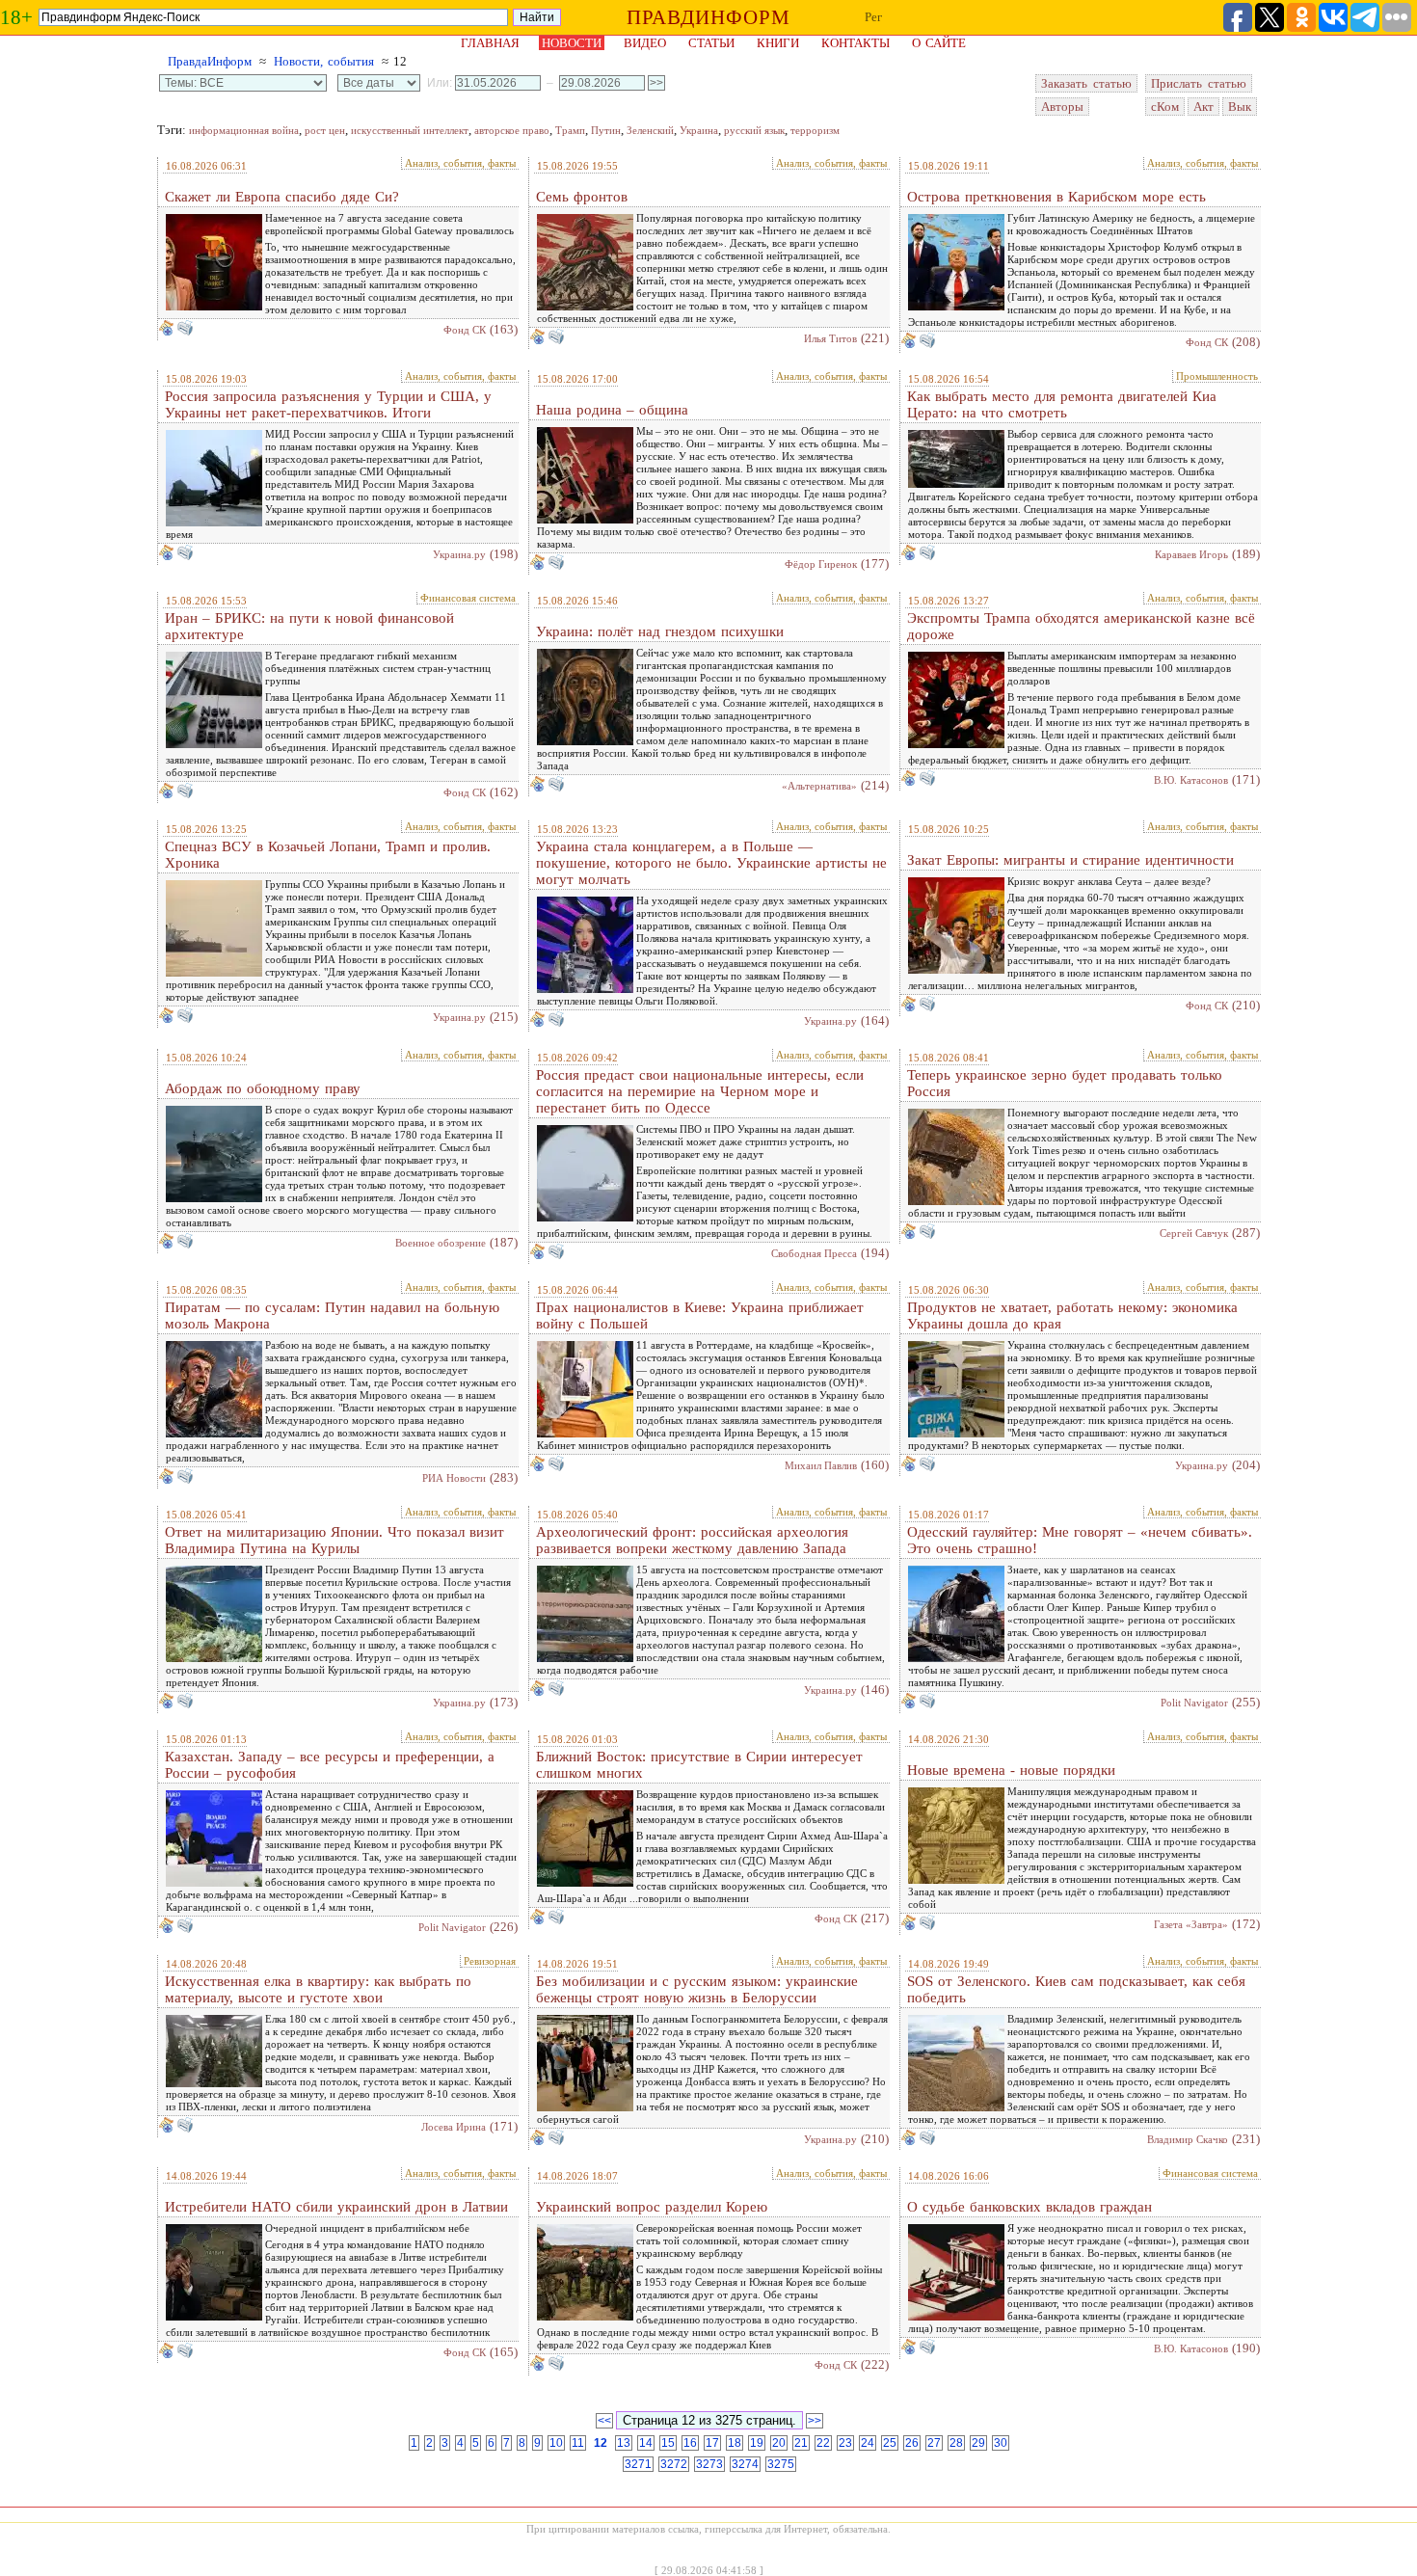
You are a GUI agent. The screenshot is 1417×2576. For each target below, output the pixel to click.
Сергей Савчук (1194, 1233)
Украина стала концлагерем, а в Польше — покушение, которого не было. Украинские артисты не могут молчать (711, 863)
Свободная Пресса (814, 1253)
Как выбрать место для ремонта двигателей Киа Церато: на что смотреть (1062, 404)
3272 (674, 2464)
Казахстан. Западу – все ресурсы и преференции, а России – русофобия (330, 1765)
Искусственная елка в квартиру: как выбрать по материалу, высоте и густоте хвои (318, 1989)
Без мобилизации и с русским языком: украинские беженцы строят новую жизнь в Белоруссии (697, 1989)
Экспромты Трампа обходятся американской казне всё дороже (1081, 626)
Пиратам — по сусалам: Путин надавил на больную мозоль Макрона (332, 1315)
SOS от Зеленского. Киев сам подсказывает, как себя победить (1076, 1989)
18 (735, 2443)
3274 (745, 2464)
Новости (572, 43)
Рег (873, 17)
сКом (1165, 107)
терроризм (815, 130)
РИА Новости (454, 1478)
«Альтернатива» (819, 786)
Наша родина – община (612, 410)
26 (912, 2443)
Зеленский (650, 130)
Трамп (570, 130)
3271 (638, 2464)
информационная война (244, 130)
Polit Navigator (1194, 1703)
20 (779, 2443)
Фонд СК (465, 330)
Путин (606, 130)
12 (601, 2443)
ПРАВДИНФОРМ (708, 17)
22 (823, 2443)
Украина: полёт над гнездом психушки (660, 631)
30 (1001, 2443)
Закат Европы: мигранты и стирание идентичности (1070, 860)
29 (978, 2443)
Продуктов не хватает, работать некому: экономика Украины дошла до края (1072, 1315)
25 (890, 2443)
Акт (1203, 107)
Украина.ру (459, 554)
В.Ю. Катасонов (1191, 780)
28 (956, 2443)
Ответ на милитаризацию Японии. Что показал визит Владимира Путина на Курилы (334, 1540)
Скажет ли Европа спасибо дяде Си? (282, 197)
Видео (645, 43)
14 (646, 2443)
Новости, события (324, 61)
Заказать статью (1086, 83)
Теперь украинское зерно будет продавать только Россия (1065, 1083)
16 (690, 2443)
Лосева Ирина (454, 2127)
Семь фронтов (582, 197)
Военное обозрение (441, 1243)
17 (712, 2443)
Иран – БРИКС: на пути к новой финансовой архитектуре (309, 626)
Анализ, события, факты (460, 163)
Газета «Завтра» (1191, 1924)
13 (624, 2443)
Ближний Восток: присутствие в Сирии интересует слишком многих (699, 1765)
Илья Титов (830, 338)
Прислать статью (1199, 83)
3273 (709, 2464)
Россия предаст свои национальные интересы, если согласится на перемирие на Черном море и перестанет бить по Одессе (700, 1091)
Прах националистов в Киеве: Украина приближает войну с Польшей (700, 1315)
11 (578, 2443)
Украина (699, 130)
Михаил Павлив (821, 1465)
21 (801, 2443)
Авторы (1062, 107)
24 (868, 2443)
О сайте (939, 43)
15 (668, 2443)
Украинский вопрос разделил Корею (652, 2207)
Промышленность (1217, 376)
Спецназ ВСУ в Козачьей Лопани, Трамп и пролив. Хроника (328, 855)
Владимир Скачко (1188, 2139)
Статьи (711, 43)
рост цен (325, 130)
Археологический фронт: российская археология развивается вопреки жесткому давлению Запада (692, 1540)
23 (845, 2443)
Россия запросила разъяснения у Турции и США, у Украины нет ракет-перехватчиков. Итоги (328, 404)
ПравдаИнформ (210, 61)
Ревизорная (490, 1961)
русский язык (754, 130)
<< (604, 2421)
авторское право (512, 130)
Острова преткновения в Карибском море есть (1056, 197)
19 (757, 2443)
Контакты (856, 43)
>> (815, 2421)
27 (934, 2443)
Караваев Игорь (1191, 554)
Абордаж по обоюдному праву (263, 1088)
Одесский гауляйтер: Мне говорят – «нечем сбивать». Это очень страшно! (1080, 1540)
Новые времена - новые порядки (1011, 1770)
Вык (1240, 107)
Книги (778, 43)
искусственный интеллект (410, 130)
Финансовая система (468, 598)
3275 (781, 2464)
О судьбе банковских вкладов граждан (1029, 2207)
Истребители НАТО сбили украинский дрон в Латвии (336, 2207)
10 (556, 2443)
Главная (490, 43)
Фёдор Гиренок (821, 564)
